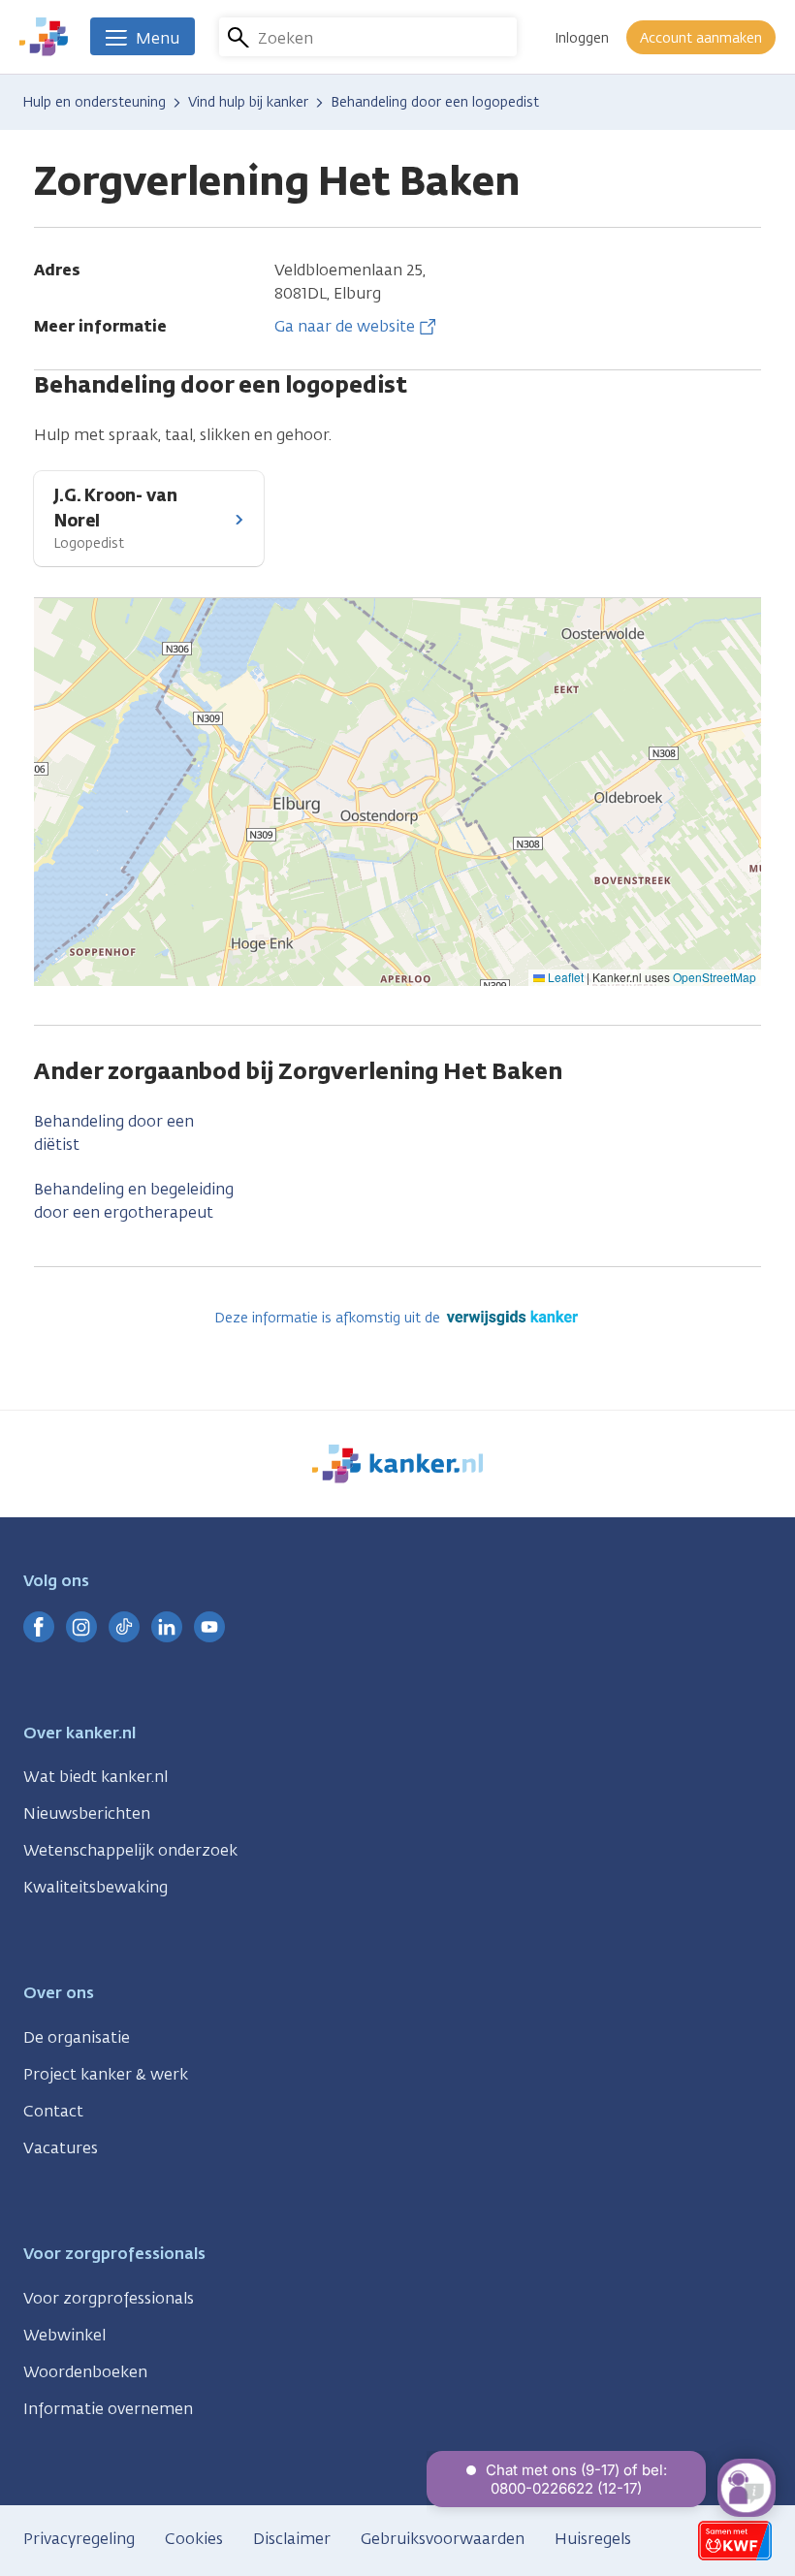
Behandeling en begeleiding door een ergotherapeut (134, 1201)
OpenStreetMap (715, 977)
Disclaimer (292, 2539)
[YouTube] (209, 1627)
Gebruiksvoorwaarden (443, 2539)
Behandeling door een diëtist (114, 1133)
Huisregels (593, 2539)
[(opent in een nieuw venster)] (39, 1627)
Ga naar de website (345, 326)
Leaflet (564, 977)
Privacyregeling (79, 2539)
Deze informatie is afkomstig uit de (329, 1318)
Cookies (194, 2539)
